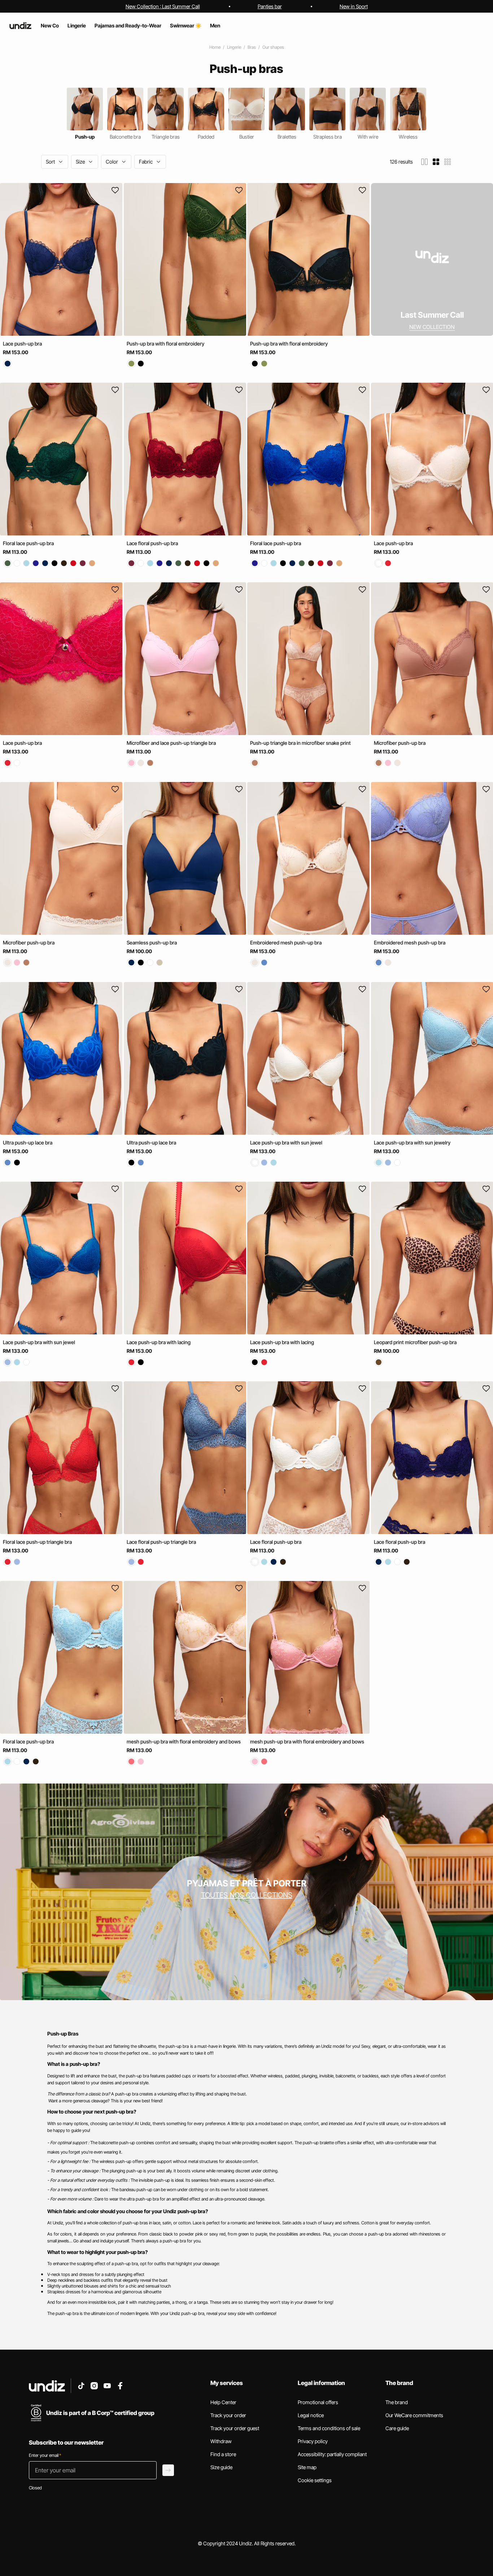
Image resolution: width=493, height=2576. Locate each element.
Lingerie (234, 47)
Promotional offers (318, 2402)
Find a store (223, 2454)
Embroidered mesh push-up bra (286, 943)
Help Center (223, 2402)
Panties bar (270, 6)
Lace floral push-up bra (152, 543)
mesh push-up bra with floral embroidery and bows (184, 1741)
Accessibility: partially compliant (332, 2454)
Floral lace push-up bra (28, 543)
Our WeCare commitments (414, 2415)
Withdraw (221, 2441)
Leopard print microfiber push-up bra (415, 1342)
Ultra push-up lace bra (28, 1143)
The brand (397, 2402)
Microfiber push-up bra (400, 743)
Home (215, 47)
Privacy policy (313, 2441)
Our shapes (273, 47)
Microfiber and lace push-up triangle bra (171, 743)
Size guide (221, 2467)
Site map (307, 2467)
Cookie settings (315, 2480)
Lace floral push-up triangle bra (161, 1542)
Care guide (397, 2428)
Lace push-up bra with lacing (159, 1342)
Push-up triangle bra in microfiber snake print (300, 743)
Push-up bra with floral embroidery (165, 344)
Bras (252, 47)
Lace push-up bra (22, 344)
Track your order (228, 2415)
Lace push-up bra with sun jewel (286, 1143)
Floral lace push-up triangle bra (37, 1542)
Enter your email (45, 2455)
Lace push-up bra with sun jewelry (412, 1143)
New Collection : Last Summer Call (163, 6)
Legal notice (311, 2415)
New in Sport (354, 6)
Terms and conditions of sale (329, 2428)
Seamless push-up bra (152, 943)
